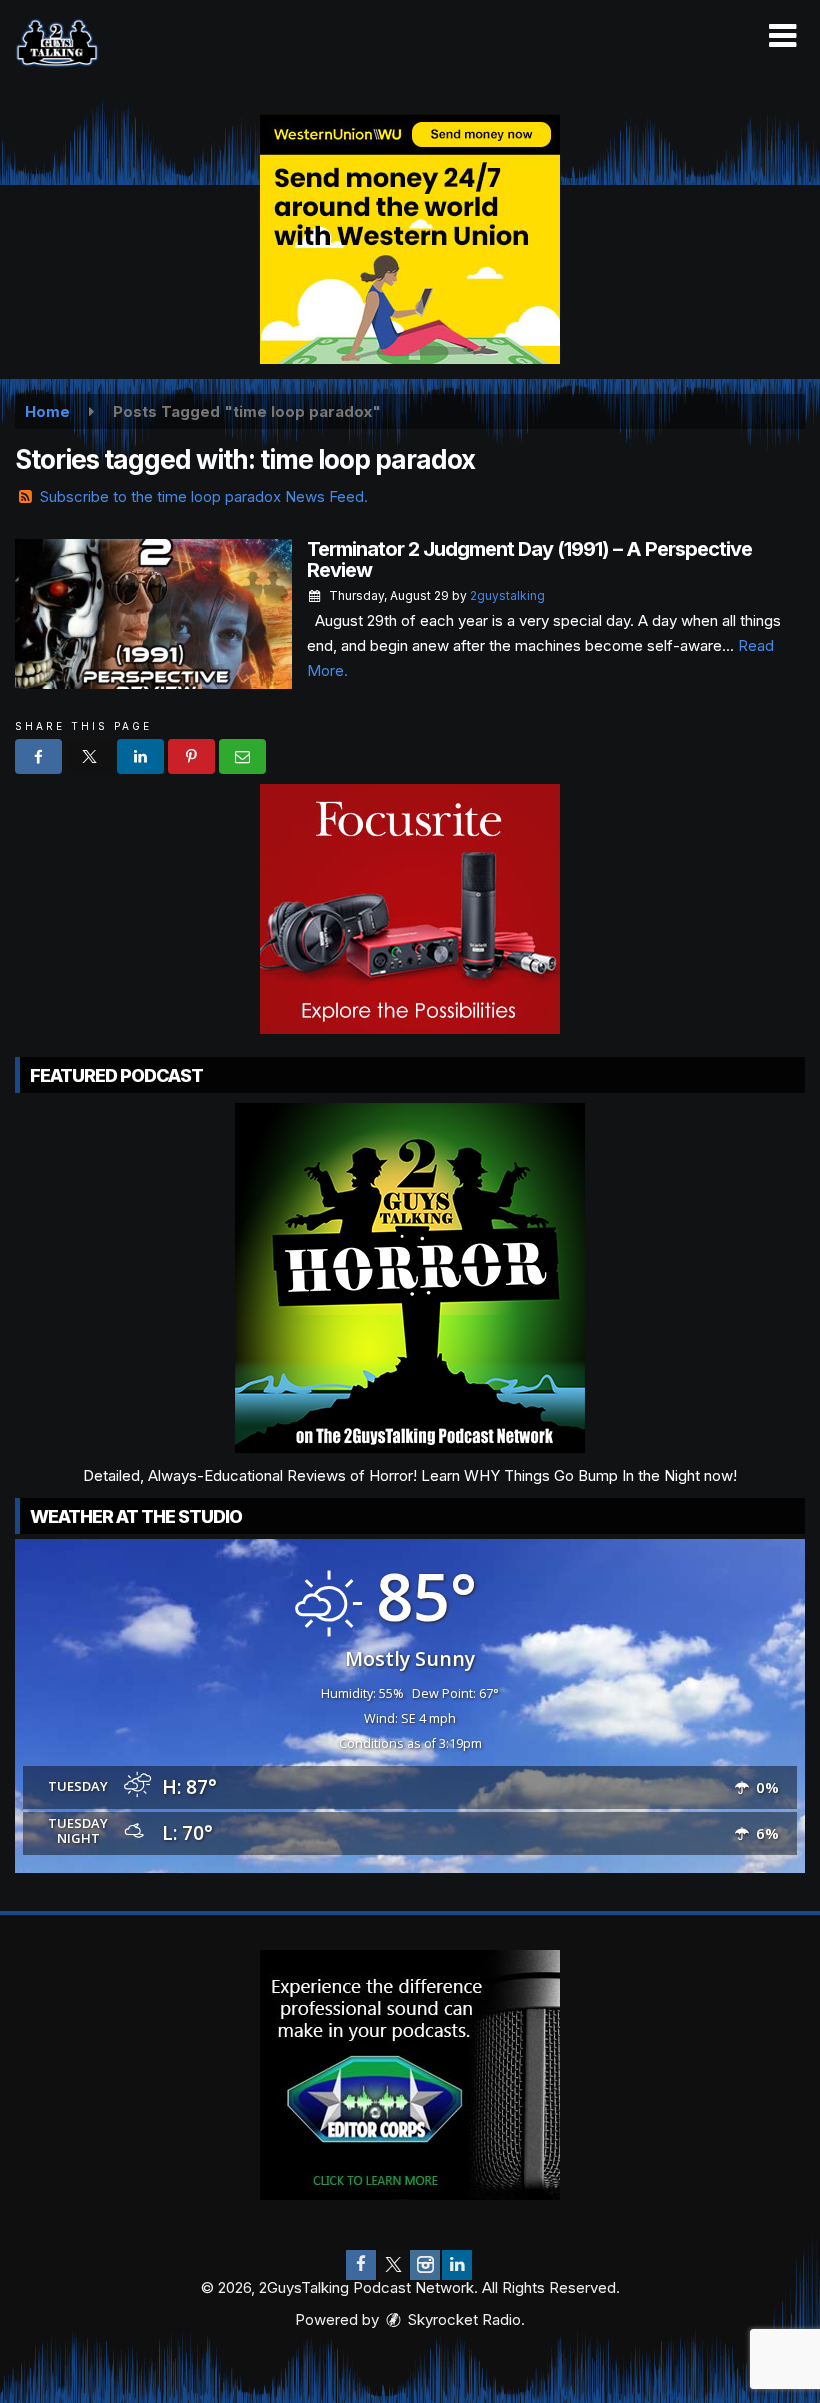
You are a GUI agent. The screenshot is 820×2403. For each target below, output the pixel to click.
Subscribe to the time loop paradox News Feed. (204, 496)
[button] (782, 36)
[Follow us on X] (393, 2265)
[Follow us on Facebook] (361, 2265)
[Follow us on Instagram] (425, 2265)
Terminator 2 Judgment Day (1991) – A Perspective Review (529, 559)
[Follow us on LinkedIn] (457, 2265)
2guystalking (507, 595)
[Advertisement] (410, 239)
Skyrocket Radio (462, 2319)
